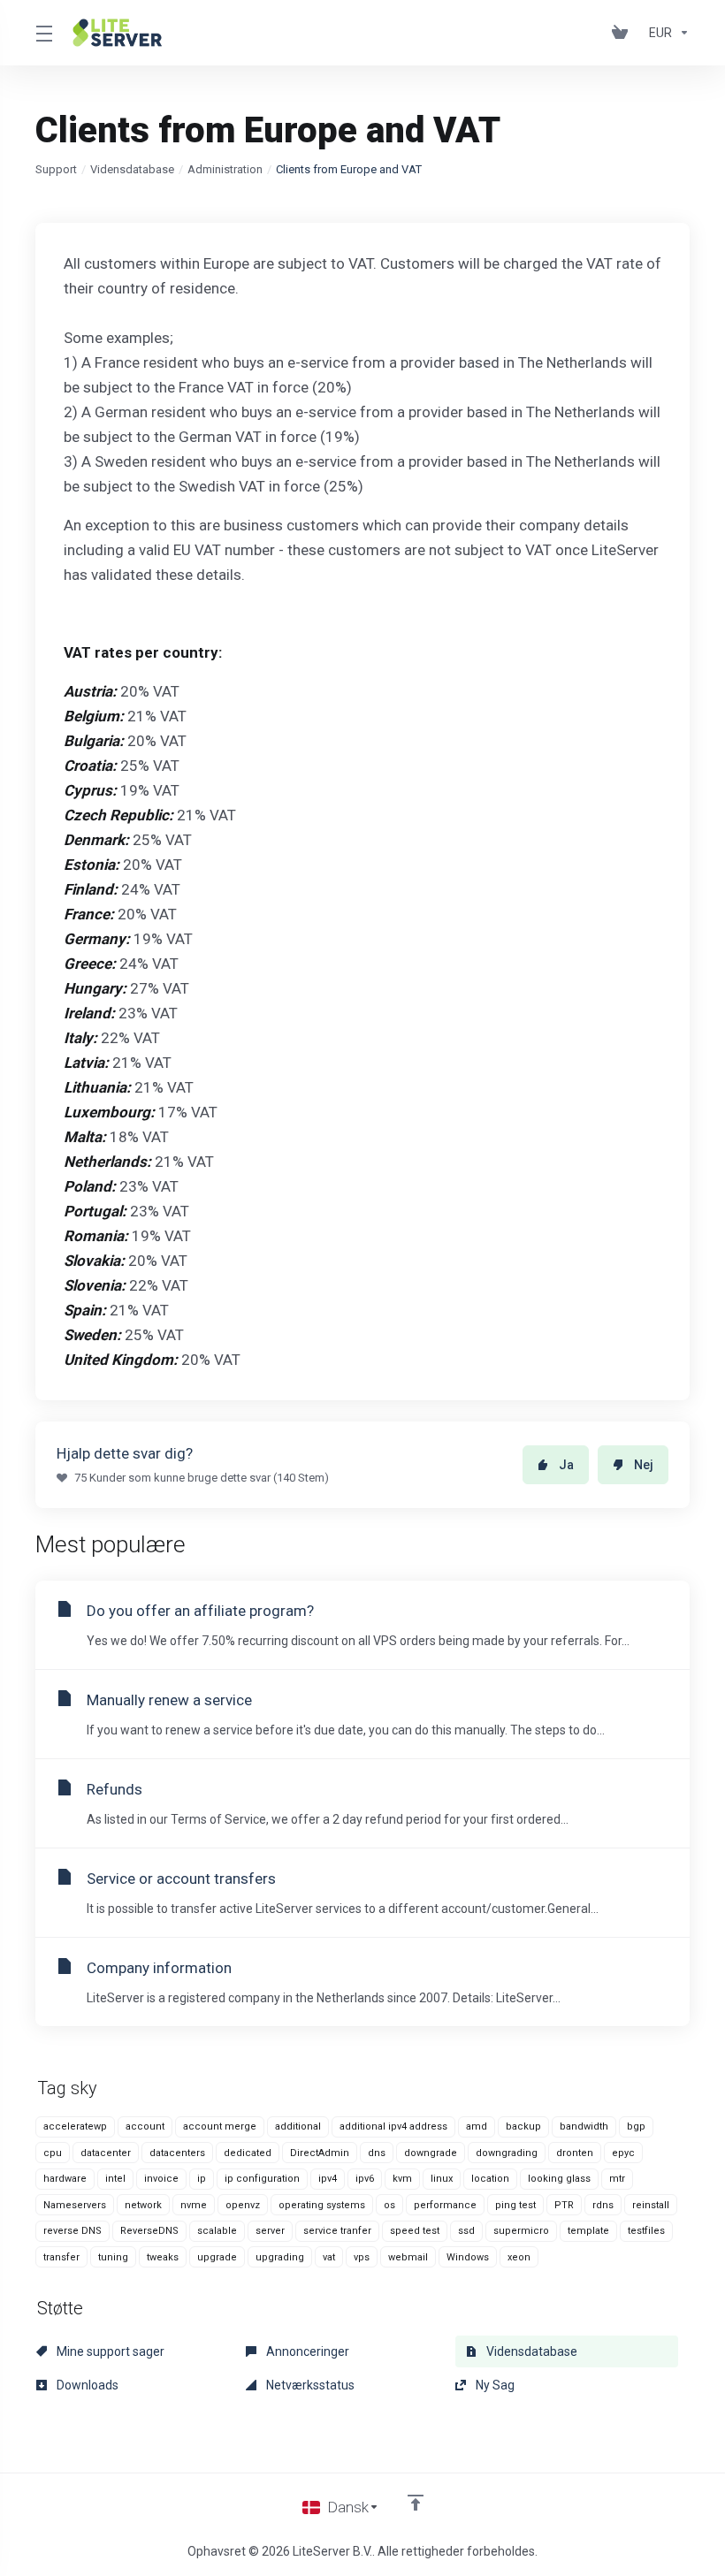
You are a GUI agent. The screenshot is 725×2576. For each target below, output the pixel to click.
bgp (636, 2126)
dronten (575, 2153)
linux (442, 2179)
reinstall (651, 2205)
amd (477, 2126)
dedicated (248, 2153)
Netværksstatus (309, 2385)
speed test (415, 2231)
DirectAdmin (320, 2153)
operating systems (322, 2205)
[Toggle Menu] (43, 33)
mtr (617, 2179)
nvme (194, 2205)
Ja (566, 1465)
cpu (53, 2153)
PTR (564, 2205)
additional (298, 2126)
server (270, 2231)
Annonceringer (306, 2351)
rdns (603, 2205)
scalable (217, 2231)
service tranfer (337, 2231)
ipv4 (328, 2179)
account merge (220, 2126)
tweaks (163, 2257)
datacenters (177, 2153)
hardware (65, 2179)
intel (115, 2179)
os (389, 2205)
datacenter (106, 2153)
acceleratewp (75, 2126)
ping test (515, 2205)
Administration (225, 169)
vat (329, 2257)
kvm (402, 2179)
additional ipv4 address (393, 2126)
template (588, 2231)
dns (377, 2153)
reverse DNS (72, 2231)
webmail (408, 2257)
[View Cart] (623, 33)
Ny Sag (494, 2385)
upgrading (280, 2257)
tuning (113, 2257)
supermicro (521, 2231)
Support (56, 169)
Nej (644, 1465)
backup (523, 2126)
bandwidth (584, 2126)
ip (202, 2179)
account (145, 2126)
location (490, 2179)
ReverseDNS (149, 2231)
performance (445, 2205)
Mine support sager (109, 2351)
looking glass (559, 2179)
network (143, 2205)
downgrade (431, 2153)
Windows (468, 2257)
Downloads (86, 2385)
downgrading (507, 2153)
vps (362, 2257)
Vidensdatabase (132, 169)
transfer (61, 2257)
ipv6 (365, 2179)
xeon (519, 2257)
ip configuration (262, 2179)
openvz (243, 2205)
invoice (161, 2179)
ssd (466, 2231)
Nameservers (75, 2205)
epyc (623, 2153)
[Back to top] (416, 2503)
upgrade (217, 2257)
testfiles (646, 2231)
